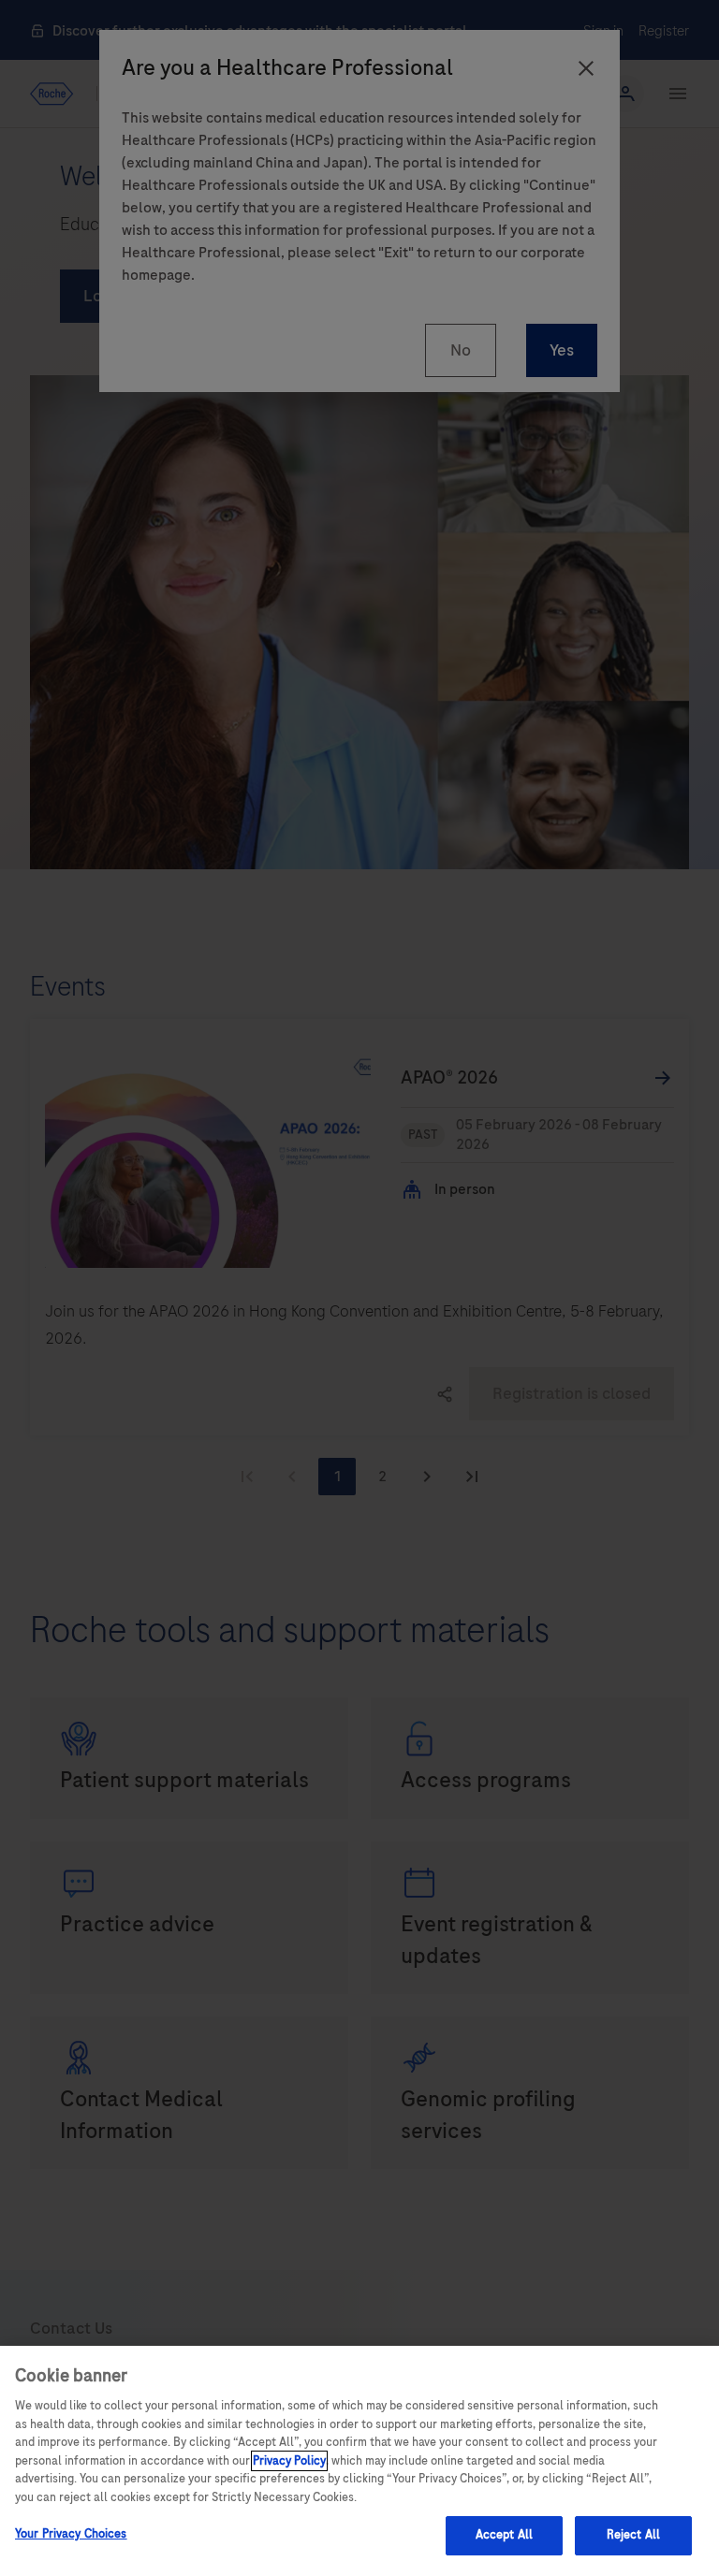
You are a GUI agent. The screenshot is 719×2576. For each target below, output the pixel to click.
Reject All (633, 2535)
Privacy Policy (289, 2461)
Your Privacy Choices (71, 2534)
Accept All (504, 2535)
